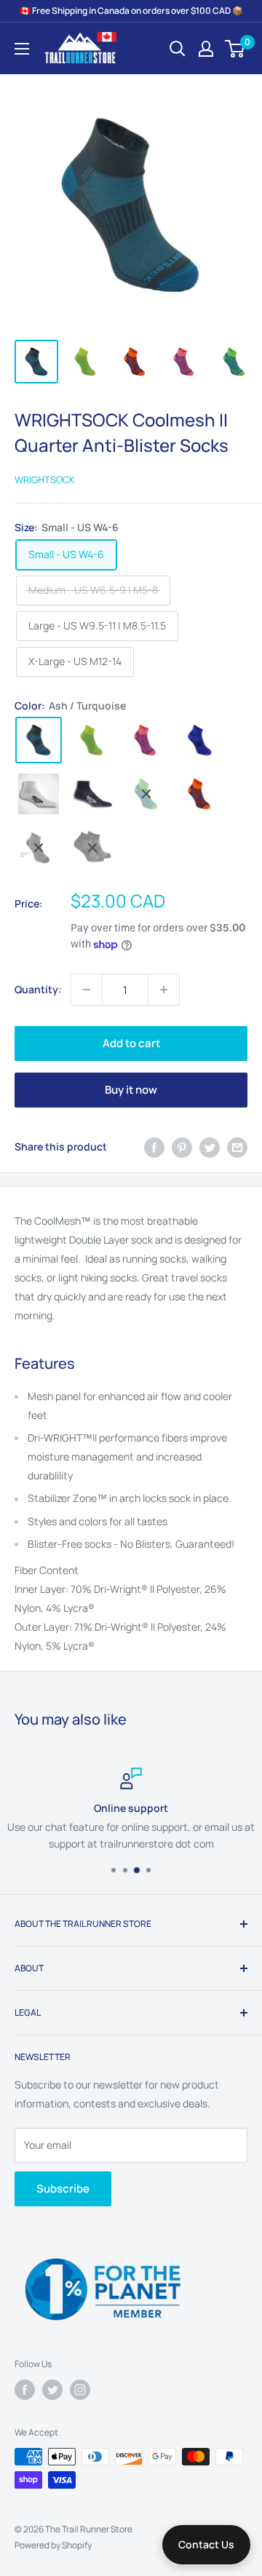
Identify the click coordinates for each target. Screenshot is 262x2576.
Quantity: (38, 989)
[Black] (92, 794)
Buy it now (131, 1090)
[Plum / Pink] (146, 740)
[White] (39, 794)
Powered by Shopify (53, 2545)
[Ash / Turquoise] (39, 740)
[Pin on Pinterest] (182, 1147)
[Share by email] (237, 1147)
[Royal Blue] (200, 740)
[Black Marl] (92, 848)
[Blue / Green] (146, 794)
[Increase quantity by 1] (164, 990)
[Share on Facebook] (154, 1147)
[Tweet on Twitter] (210, 1147)
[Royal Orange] (200, 794)
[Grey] (39, 848)
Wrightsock (45, 480)
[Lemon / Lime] (92, 740)
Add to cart (131, 1043)
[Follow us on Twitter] (52, 2390)
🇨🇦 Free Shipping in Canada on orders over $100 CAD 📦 (131, 11)
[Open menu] (22, 49)
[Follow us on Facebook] (25, 2390)
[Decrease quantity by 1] (87, 990)
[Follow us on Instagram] (80, 2390)
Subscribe (63, 2189)
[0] (235, 49)
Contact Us (206, 2544)
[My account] (206, 49)
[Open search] (178, 49)
